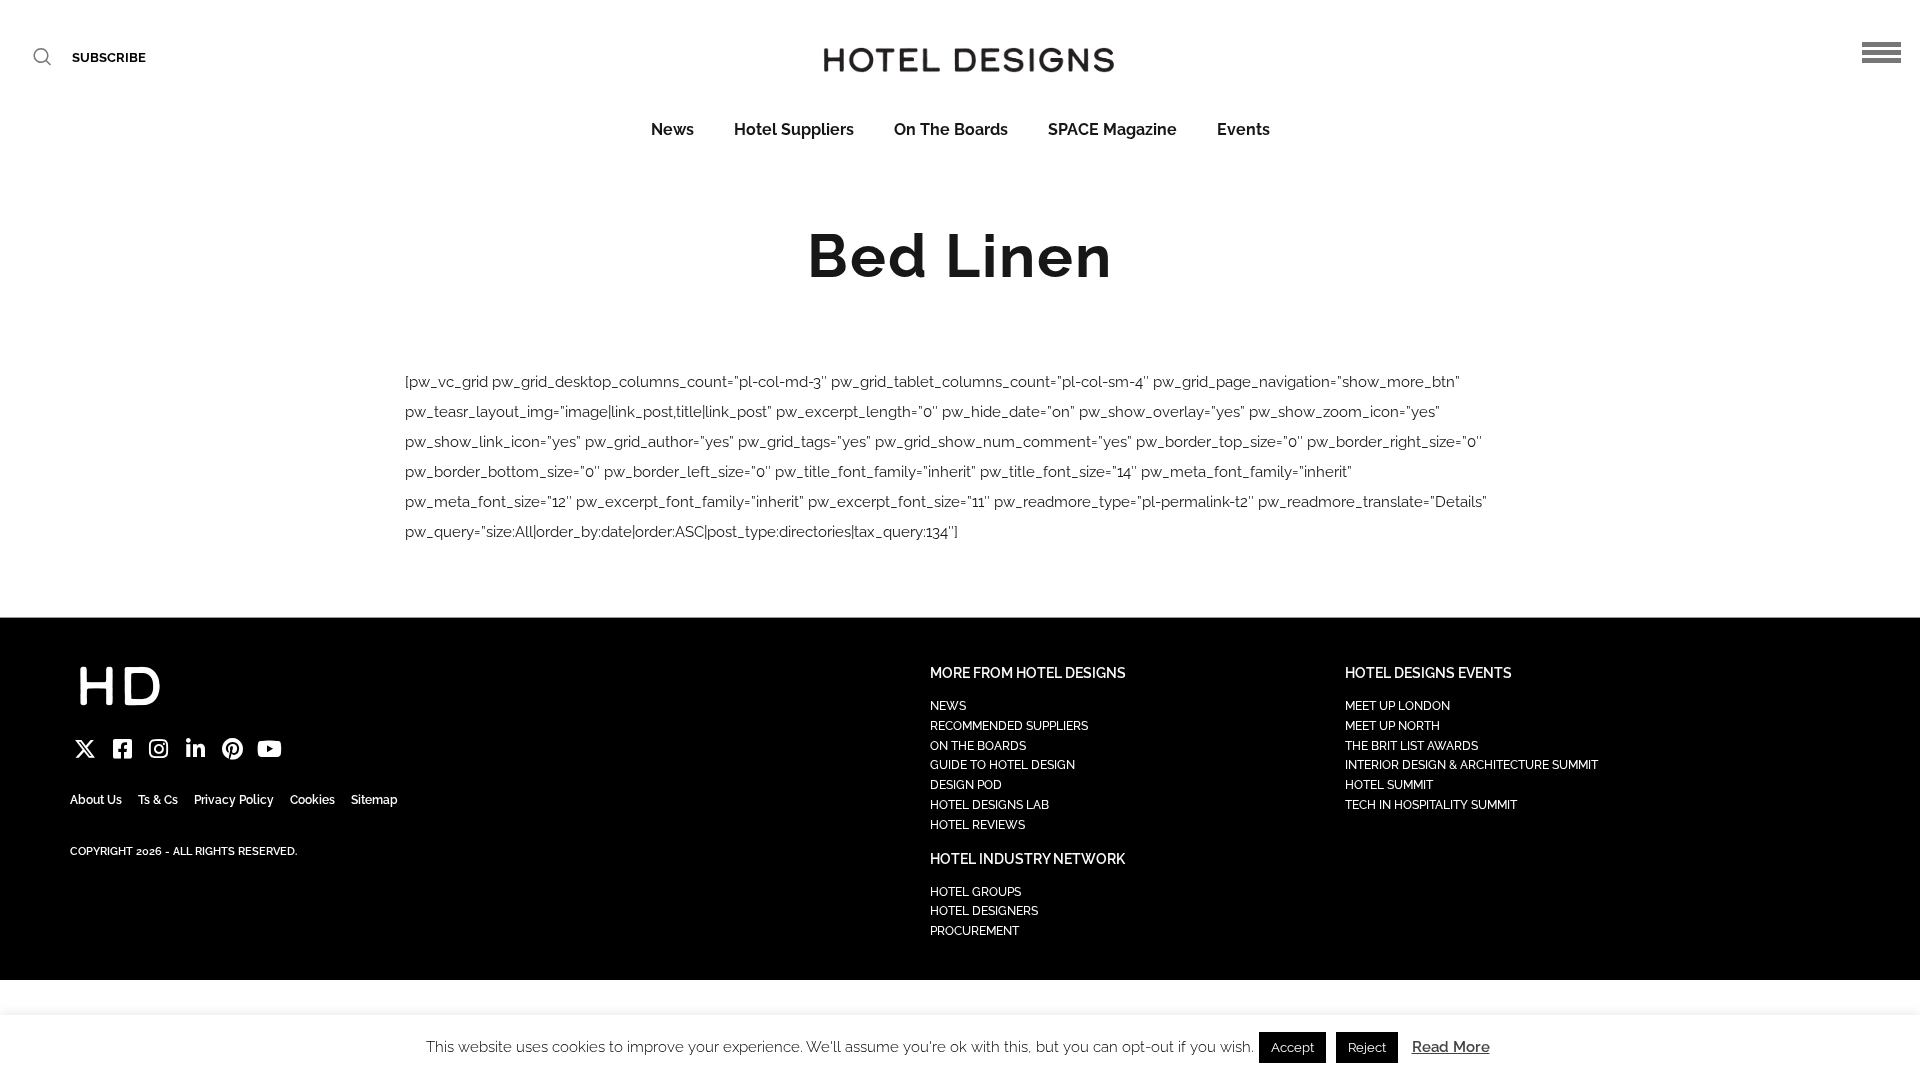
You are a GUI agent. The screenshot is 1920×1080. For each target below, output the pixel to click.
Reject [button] (1367, 1047)
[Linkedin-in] (195, 749)
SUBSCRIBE (109, 57)
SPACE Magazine (1112, 129)
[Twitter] (85, 749)
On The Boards (951, 129)
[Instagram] (159, 749)
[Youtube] (269, 749)
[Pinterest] (232, 749)
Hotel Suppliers (794, 129)
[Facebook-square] (122, 749)
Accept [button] (1292, 1047)
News (672, 129)
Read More (1451, 1047)
